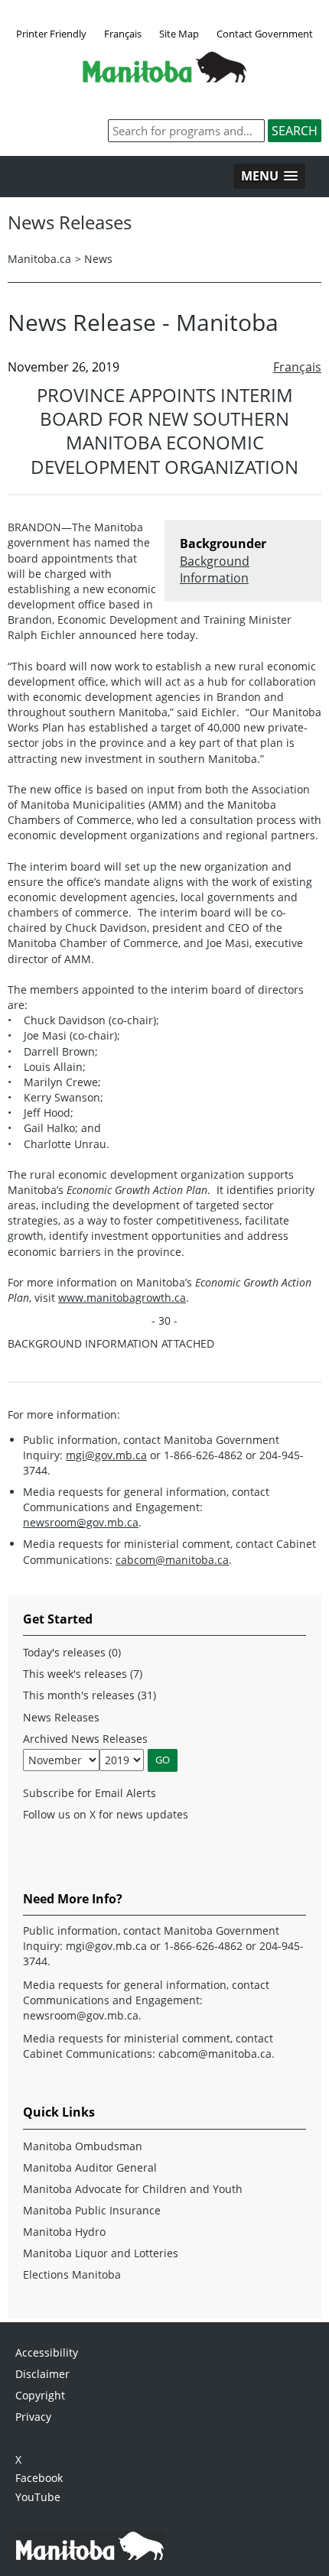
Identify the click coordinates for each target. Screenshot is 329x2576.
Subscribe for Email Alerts (90, 1793)
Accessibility (47, 2352)
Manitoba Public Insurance (92, 2210)
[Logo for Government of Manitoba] (164, 78)
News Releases (61, 1717)
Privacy (33, 2417)
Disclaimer (42, 2374)
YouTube (38, 2497)
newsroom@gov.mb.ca (81, 1522)
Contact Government (265, 34)
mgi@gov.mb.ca (106, 1455)
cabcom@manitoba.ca (172, 1560)
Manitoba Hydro (64, 2232)
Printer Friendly (51, 34)
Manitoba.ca (39, 259)
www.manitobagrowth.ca (122, 1298)
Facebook (39, 2478)
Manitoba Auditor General (90, 2167)
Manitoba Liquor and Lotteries (101, 2253)
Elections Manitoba (72, 2274)
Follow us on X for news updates (106, 1814)
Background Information (215, 569)
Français (123, 34)
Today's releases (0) (72, 1652)
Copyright (40, 2395)
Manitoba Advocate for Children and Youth (133, 2189)
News (98, 259)
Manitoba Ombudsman (83, 2146)
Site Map (179, 34)
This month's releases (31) (90, 1695)
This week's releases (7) (83, 1674)
